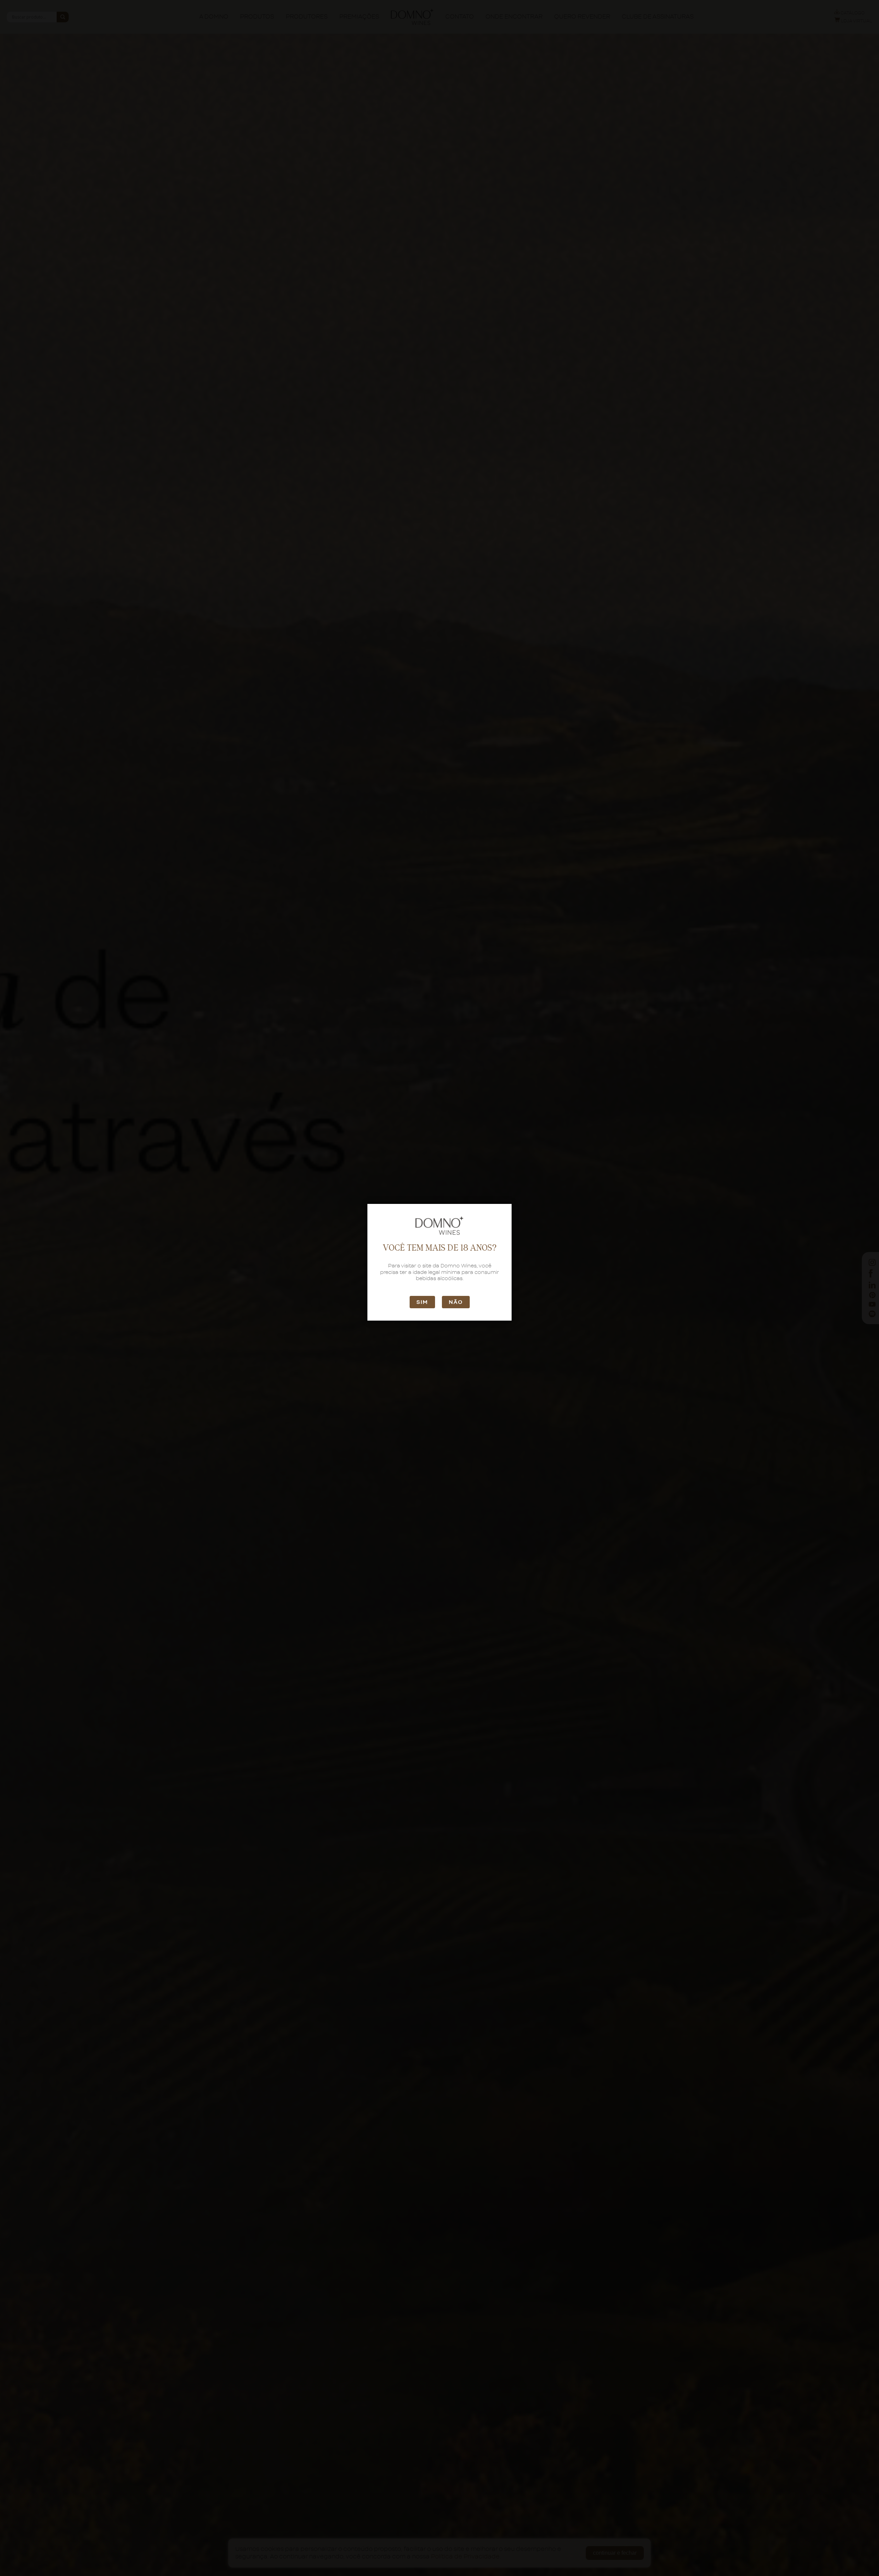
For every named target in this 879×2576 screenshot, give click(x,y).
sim (422, 1302)
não (456, 1302)
